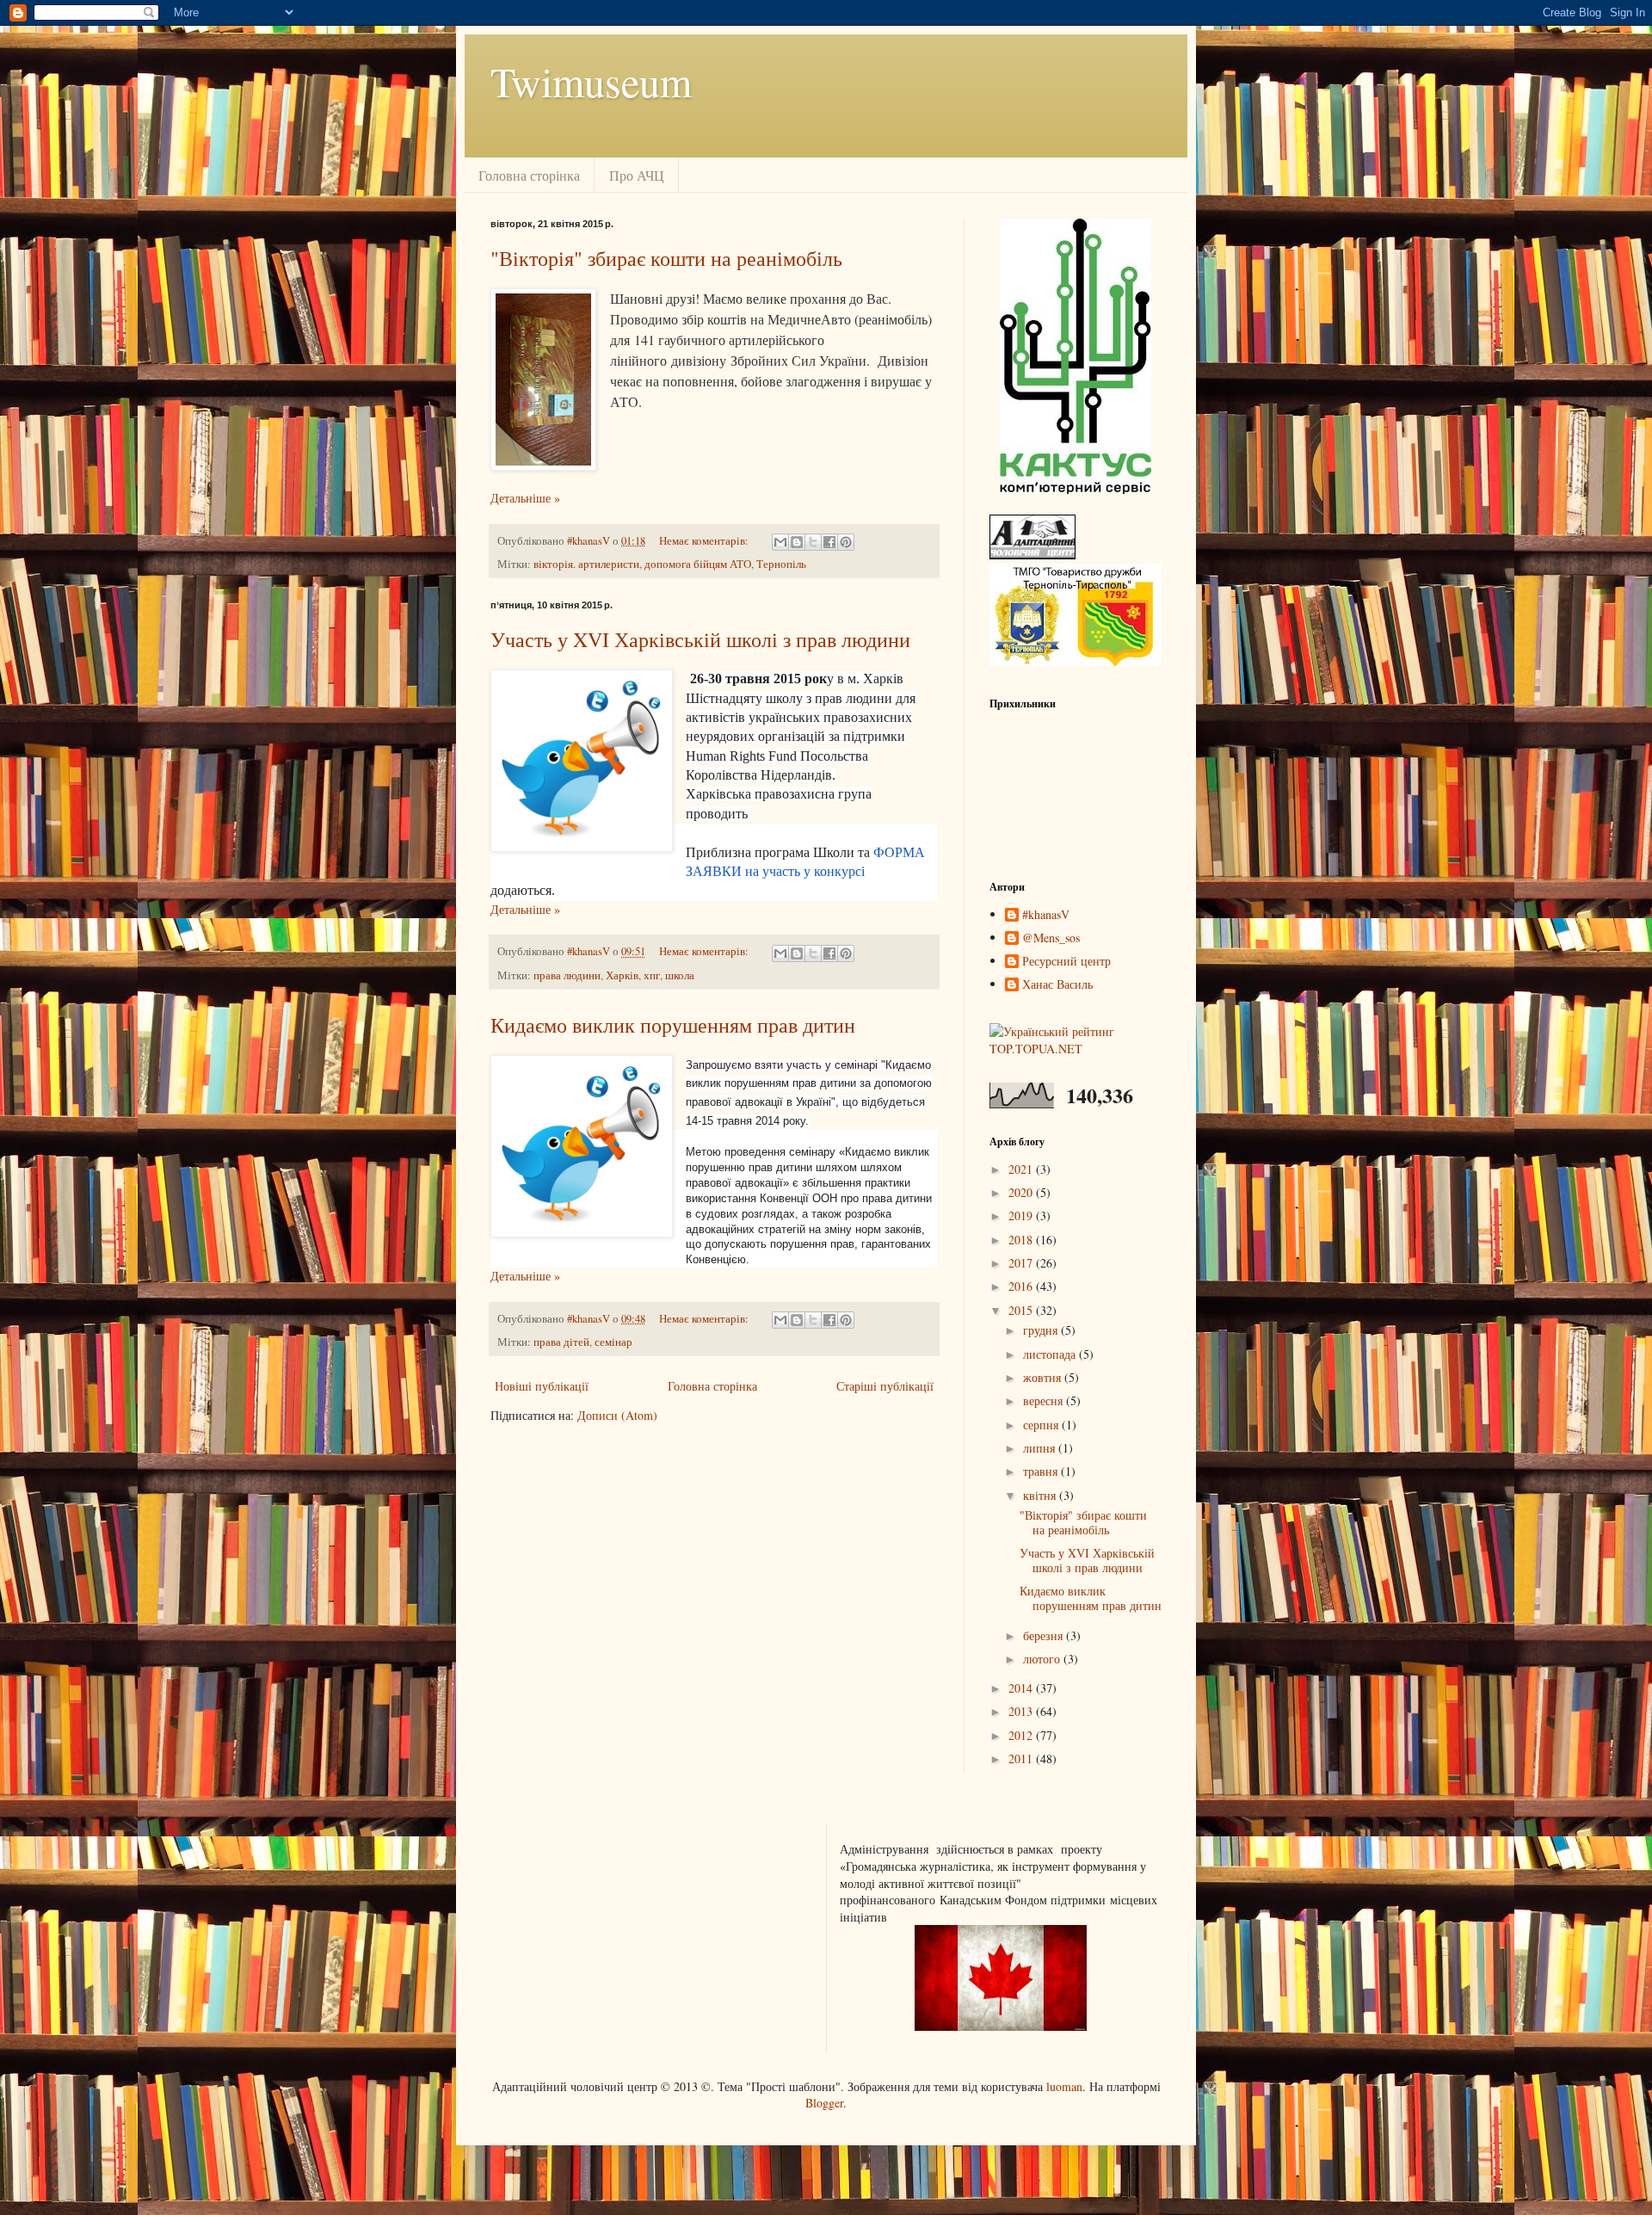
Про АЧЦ (637, 175)
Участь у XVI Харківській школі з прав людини (700, 639)
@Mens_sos (1051, 938)
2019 (1022, 1215)
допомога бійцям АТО (698, 564)
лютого (1043, 1659)
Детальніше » (525, 498)
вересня (1045, 1401)
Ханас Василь (1057, 985)
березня (1045, 1635)
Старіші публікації (885, 1386)
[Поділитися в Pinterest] (846, 542)
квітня (1041, 1495)
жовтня (1044, 1377)
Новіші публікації (542, 1386)
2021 (1022, 1169)
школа (680, 975)
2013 (1022, 1711)
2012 (1022, 1735)
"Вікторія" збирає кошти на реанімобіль (666, 258)
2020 (1022, 1192)
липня (1041, 1448)
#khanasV (1046, 915)
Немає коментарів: (705, 541)
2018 (1022, 1240)
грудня (1042, 1330)
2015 (1022, 1310)
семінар (613, 1342)
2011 (1022, 1758)
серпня (1042, 1425)
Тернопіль (781, 564)
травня (1042, 1471)
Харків (622, 975)
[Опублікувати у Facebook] (829, 542)
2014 (1022, 1688)
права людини (567, 975)
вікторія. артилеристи (586, 564)
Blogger (824, 2103)
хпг (652, 975)
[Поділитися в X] (813, 542)
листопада (1051, 1354)
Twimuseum (591, 81)
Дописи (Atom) (617, 1415)
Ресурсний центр (1066, 962)
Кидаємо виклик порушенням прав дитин (673, 1025)
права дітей (561, 1342)
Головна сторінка (529, 175)
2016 (1022, 1286)
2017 (1022, 1263)
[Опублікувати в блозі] (797, 542)
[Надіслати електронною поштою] (780, 542)
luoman (1064, 2086)
